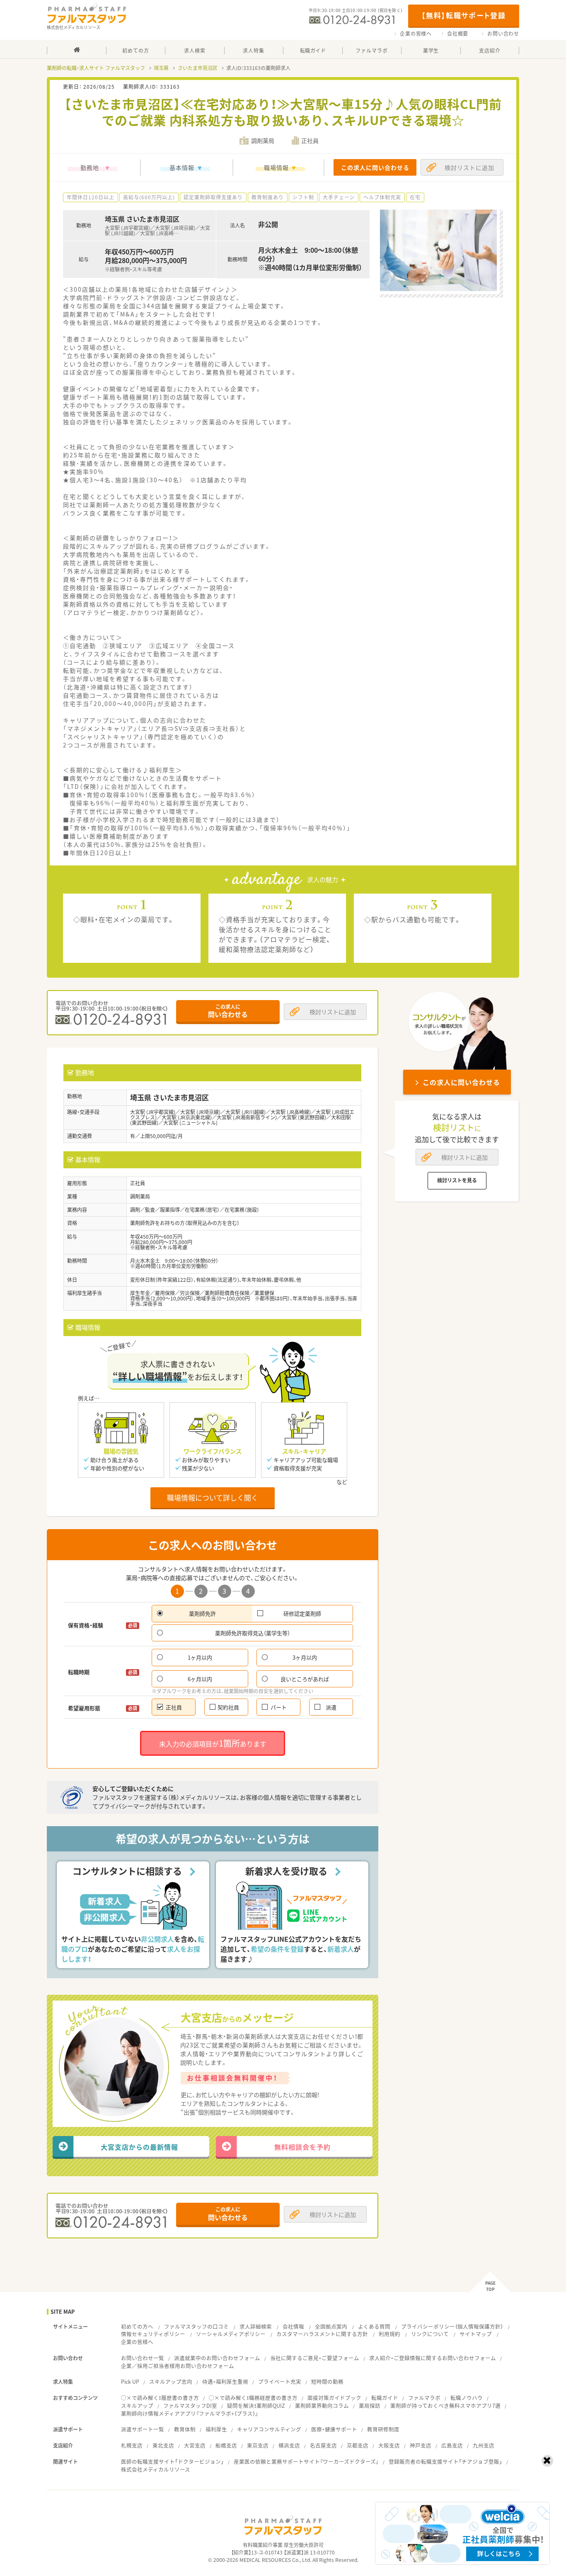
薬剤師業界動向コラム (322, 2406)
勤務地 (90, 167)
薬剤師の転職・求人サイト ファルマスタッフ (96, 68)
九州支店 (484, 2445)
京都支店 (358, 2445)
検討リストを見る (457, 1180)
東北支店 (163, 2445)
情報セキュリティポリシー (153, 2334)
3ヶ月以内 (305, 1657)
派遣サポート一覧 (143, 2429)
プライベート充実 (280, 2381)
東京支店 (258, 2445)
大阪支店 (389, 2445)
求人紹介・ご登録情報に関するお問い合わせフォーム (433, 2358)
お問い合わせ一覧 (143, 2358)
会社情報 (293, 2326)
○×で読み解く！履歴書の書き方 (160, 2398)
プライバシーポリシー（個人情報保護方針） (452, 2326)
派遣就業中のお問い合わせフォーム (217, 2358)
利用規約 (389, 2334)
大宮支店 (195, 2445)
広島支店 (452, 2445)
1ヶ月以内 (200, 1657)
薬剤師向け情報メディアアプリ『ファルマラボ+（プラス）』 (190, 2413)
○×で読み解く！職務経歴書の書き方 (253, 2398)
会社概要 (458, 34)
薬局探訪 (370, 2406)
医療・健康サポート (334, 2429)
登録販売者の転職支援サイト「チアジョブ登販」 (445, 2461)
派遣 (331, 1707)
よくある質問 (374, 2326)
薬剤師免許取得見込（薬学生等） (253, 1633)
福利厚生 (216, 2429)
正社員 (174, 1707)
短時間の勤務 (327, 2381)
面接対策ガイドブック (334, 2398)
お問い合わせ (503, 34)
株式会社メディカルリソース (156, 2469)
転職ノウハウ (467, 2398)
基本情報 (182, 167)
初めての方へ (137, 2326)
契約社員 (228, 1707)
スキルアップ (137, 2406)
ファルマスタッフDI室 (190, 2406)
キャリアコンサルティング (269, 2429)
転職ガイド (385, 2398)
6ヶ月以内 (200, 1679)
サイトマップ (476, 2334)
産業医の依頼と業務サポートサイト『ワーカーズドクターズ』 (306, 2461)
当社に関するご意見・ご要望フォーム (315, 2358)
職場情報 (276, 167)
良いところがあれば (305, 1679)
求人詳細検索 (256, 2326)
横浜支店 (289, 2445)
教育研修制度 (383, 2429)
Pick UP (130, 2381)
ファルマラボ (424, 2398)
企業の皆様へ (416, 34)
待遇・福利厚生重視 (225, 2381)
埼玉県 (161, 68)
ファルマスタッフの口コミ (196, 2326)
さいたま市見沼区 (198, 68)
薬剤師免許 (202, 1613)
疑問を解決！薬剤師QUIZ (256, 2406)
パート (279, 1707)
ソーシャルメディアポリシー (231, 2334)
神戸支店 (421, 2445)
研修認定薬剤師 (302, 1613)
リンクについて (430, 2334)
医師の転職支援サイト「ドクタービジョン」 (172, 2461)
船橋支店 (226, 2445)
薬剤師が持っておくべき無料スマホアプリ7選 (445, 2406)
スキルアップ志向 (171, 2381)
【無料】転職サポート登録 (463, 15)
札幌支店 (132, 2445)
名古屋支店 (323, 2445)
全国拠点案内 (331, 2326)
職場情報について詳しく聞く (213, 1497)
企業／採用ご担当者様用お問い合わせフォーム (178, 2366)
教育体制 (185, 2429)
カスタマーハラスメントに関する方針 (322, 2334)
